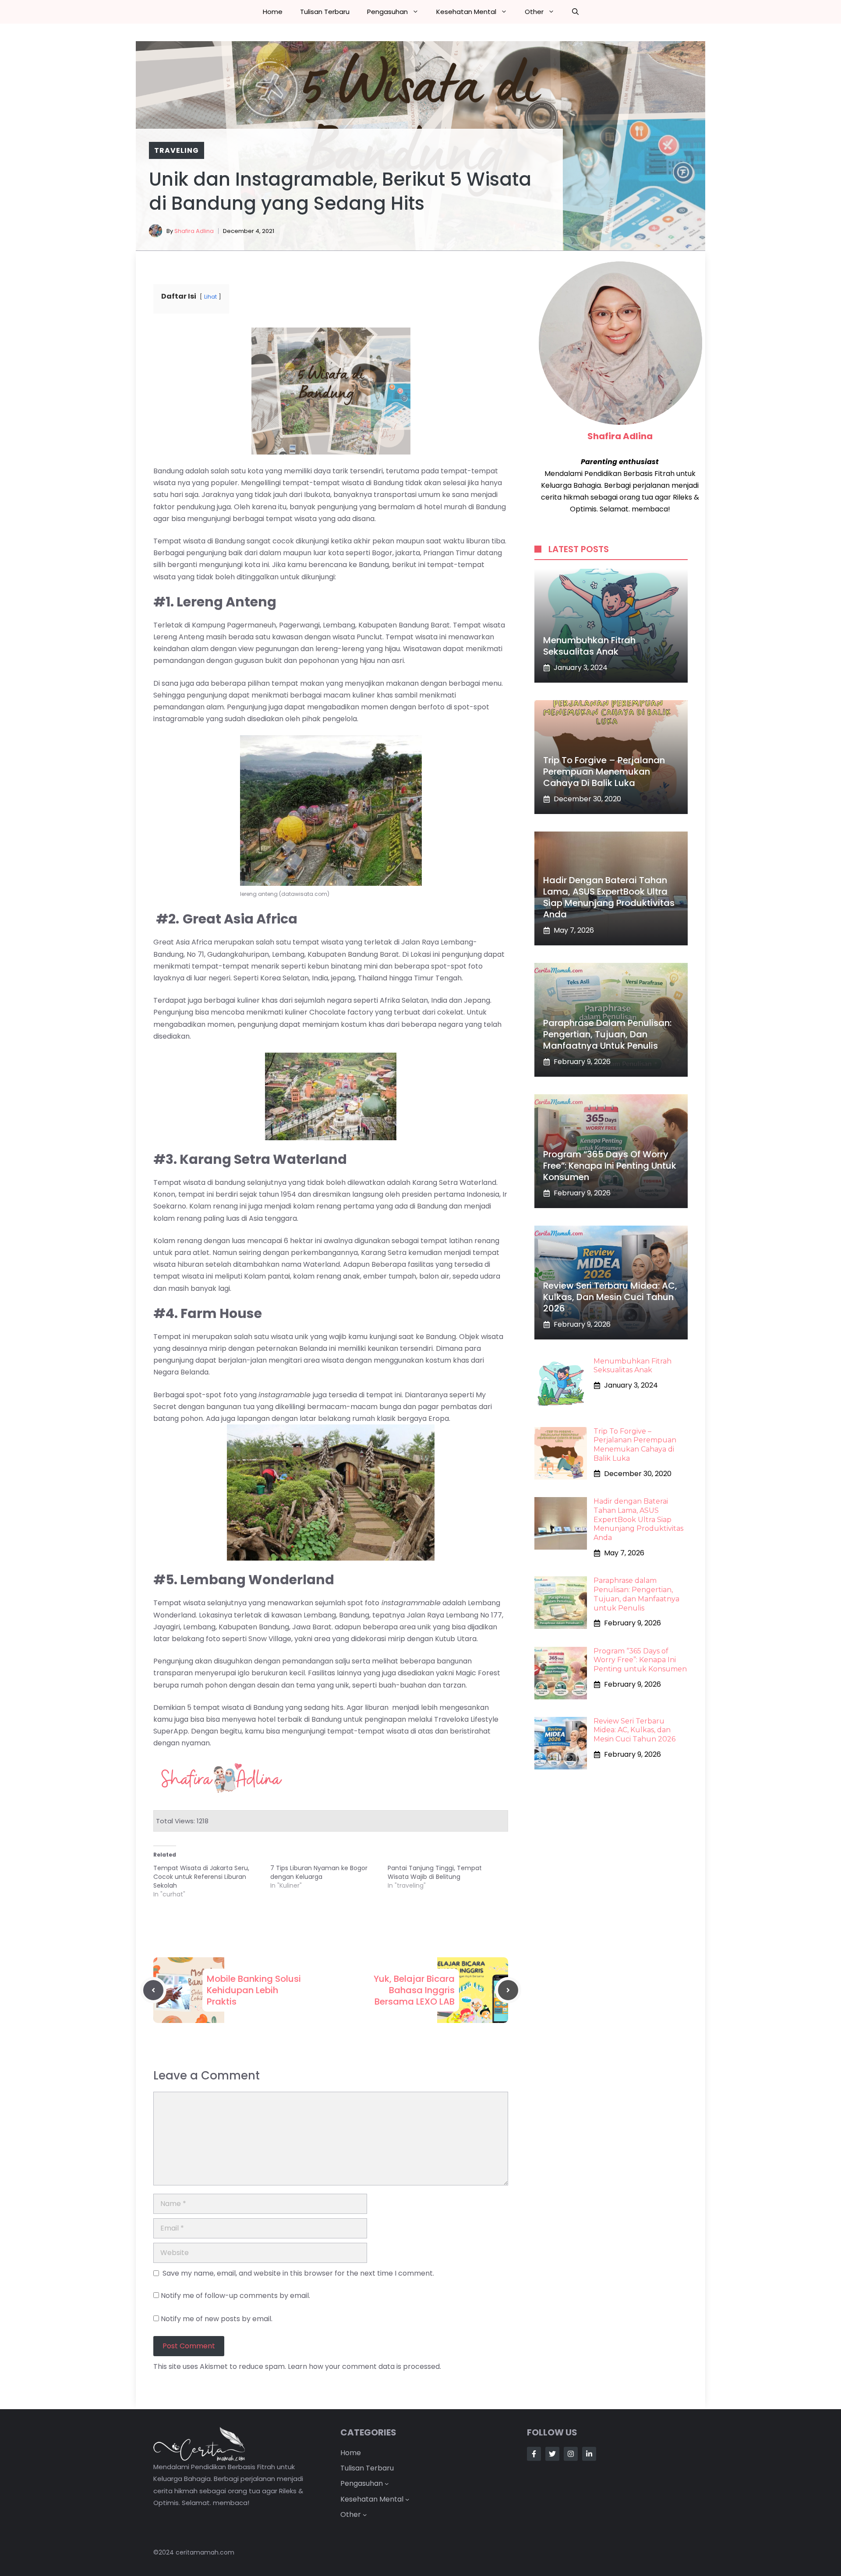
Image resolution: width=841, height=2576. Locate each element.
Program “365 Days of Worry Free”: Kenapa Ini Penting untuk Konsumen (610, 1166)
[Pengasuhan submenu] (387, 2484)
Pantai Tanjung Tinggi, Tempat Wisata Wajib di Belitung (435, 1872)
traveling (177, 150)
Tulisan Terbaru (325, 12)
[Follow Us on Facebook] (534, 2454)
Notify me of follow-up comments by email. (235, 2296)
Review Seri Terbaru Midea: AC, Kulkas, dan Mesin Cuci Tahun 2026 (610, 1297)
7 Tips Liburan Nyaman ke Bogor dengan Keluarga (319, 1872)
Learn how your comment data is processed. (364, 2366)
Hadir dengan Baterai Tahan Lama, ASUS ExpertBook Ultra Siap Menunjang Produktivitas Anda (609, 897)
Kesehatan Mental (466, 12)
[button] (575, 12)
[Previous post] (153, 1990)
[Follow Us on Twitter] (552, 2454)
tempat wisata (219, 1707)
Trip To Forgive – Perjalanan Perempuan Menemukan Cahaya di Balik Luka (604, 772)
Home (273, 12)
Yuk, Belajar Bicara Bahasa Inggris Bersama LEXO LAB (414, 1990)
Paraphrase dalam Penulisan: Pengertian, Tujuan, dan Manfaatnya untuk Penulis (607, 1034)
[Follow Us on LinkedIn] (589, 2454)
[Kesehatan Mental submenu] (407, 2499)
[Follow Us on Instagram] (571, 2454)
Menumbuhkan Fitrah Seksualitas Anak (589, 646)
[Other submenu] (365, 2515)
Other (534, 12)
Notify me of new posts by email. (217, 2319)
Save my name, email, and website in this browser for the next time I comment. (298, 2273)
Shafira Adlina (194, 231)
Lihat (210, 297)
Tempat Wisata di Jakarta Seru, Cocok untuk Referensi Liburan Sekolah (201, 1877)
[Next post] (508, 1990)
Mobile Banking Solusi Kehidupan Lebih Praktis (254, 1990)
